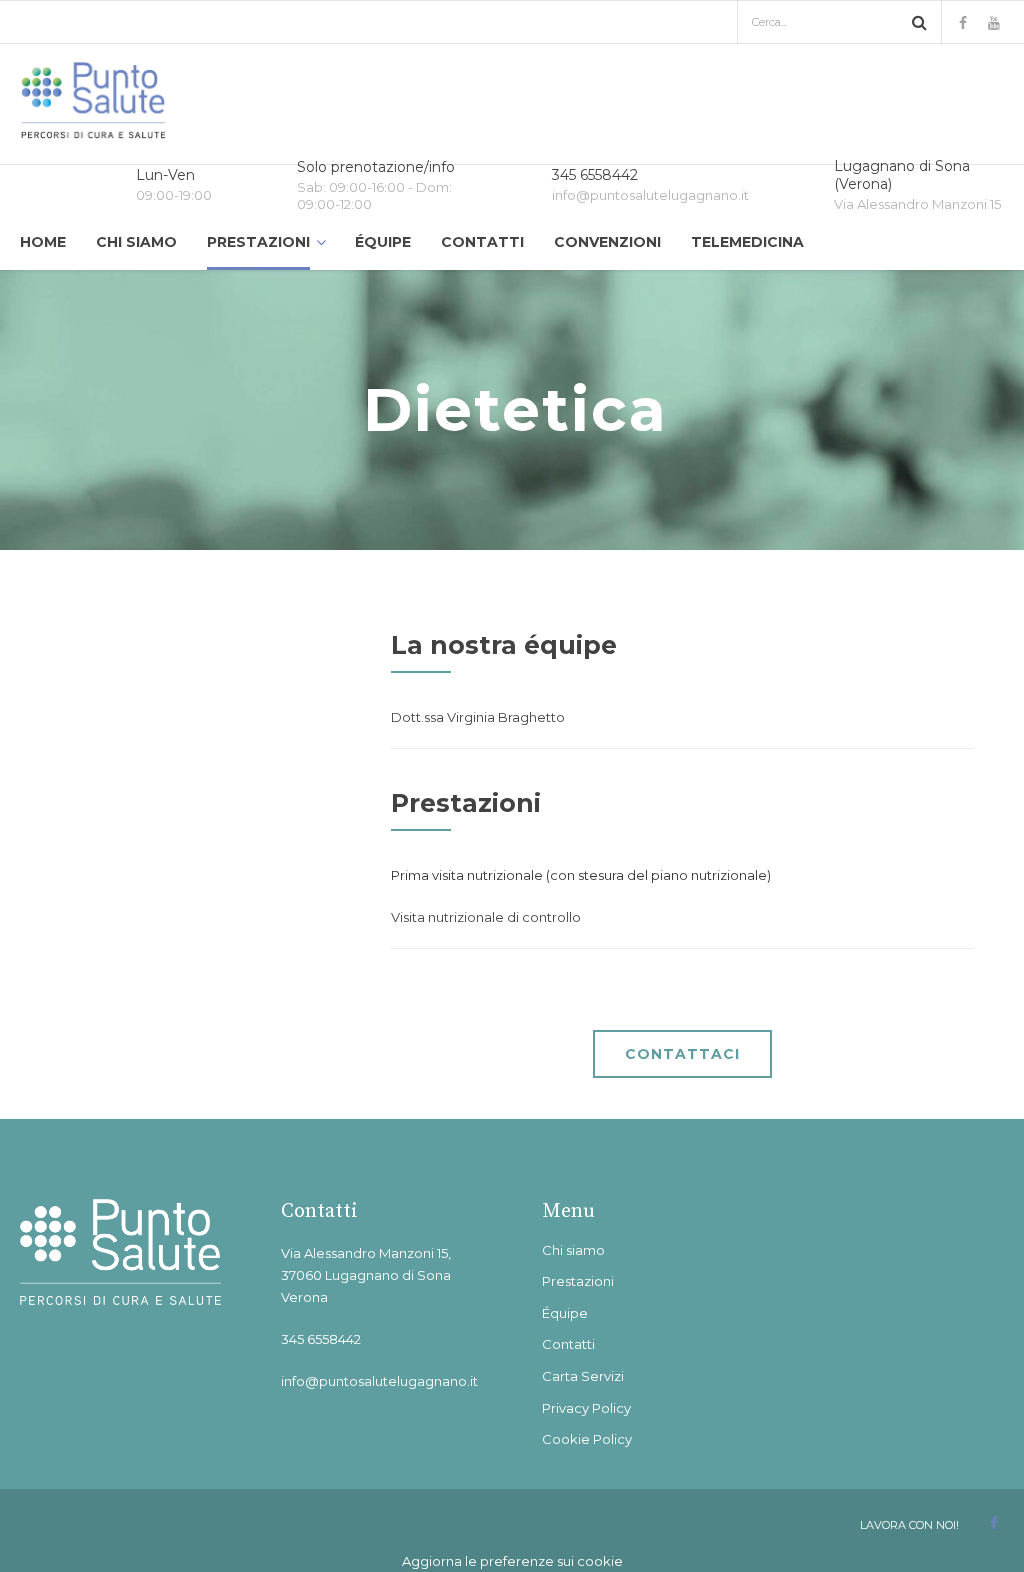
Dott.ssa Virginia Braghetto (478, 717)
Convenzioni (607, 242)
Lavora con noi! (909, 1525)
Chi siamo (136, 242)
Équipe (383, 242)
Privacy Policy (586, 1408)
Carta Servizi (583, 1376)
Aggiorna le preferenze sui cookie (512, 1561)
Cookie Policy (587, 1439)
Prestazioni (258, 242)
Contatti (482, 242)
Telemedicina (747, 242)
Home (43, 242)
